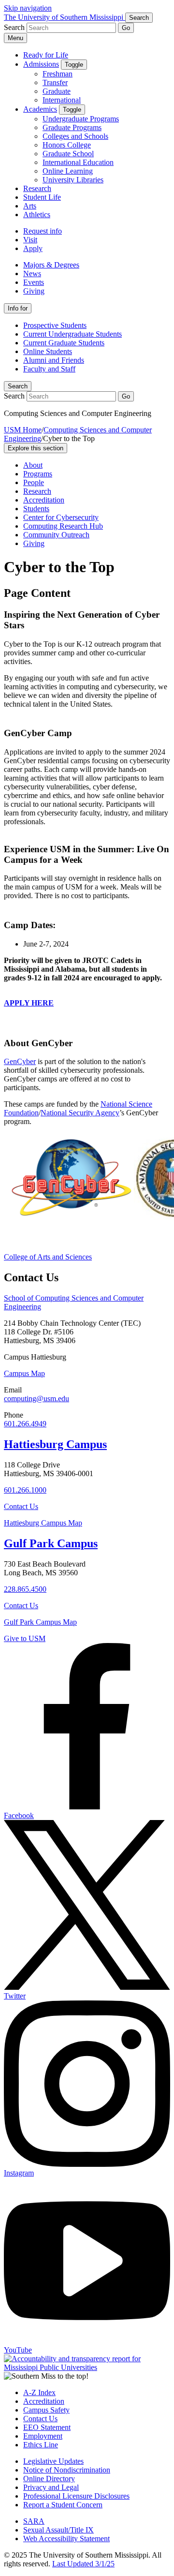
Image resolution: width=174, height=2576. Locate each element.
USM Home (23, 430)
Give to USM (25, 1638)
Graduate (57, 91)
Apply (33, 248)
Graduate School (68, 154)
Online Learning (68, 171)
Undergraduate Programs (81, 119)
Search (18, 386)
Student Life (42, 197)
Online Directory (49, 2479)
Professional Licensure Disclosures (76, 2496)
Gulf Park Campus (51, 1543)
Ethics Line (41, 2445)
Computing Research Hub (63, 526)
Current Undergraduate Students (72, 334)
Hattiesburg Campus (55, 1444)
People (34, 482)
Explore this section (36, 448)
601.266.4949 (25, 1424)
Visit (30, 240)
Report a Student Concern (63, 2505)
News (32, 274)
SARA (34, 2521)
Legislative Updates (53, 2461)
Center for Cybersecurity (61, 517)
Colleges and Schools (75, 136)
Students (36, 509)
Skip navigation (28, 8)
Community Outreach (56, 535)
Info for (18, 308)
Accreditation (44, 500)
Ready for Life (46, 55)
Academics (40, 109)
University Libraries (73, 180)
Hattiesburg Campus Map (43, 1523)
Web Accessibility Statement (66, 2539)
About (33, 465)
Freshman (58, 74)
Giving (34, 291)
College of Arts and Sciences (48, 1257)
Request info (43, 231)
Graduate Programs (72, 127)
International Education (78, 162)
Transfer (55, 82)
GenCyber (20, 1061)
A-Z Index (39, 2392)
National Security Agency (80, 1113)
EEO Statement (47, 2427)
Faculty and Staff (49, 369)
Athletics (37, 215)
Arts (30, 206)
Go (126, 28)
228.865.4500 (25, 1589)
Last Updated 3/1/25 (83, 2564)
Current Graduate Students (64, 343)
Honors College (67, 145)
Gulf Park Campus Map (40, 1622)
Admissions (41, 64)
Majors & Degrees (51, 265)
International (62, 100)
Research (37, 188)
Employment (43, 2436)
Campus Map (24, 1373)
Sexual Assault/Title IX (58, 2530)
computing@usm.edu (36, 1399)
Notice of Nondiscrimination (67, 2470)
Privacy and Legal (51, 2487)
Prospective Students (55, 325)
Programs (38, 474)
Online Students (48, 351)
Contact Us (21, 1506)
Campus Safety (46, 2410)
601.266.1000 (25, 1490)
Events (34, 282)
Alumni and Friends (54, 360)
